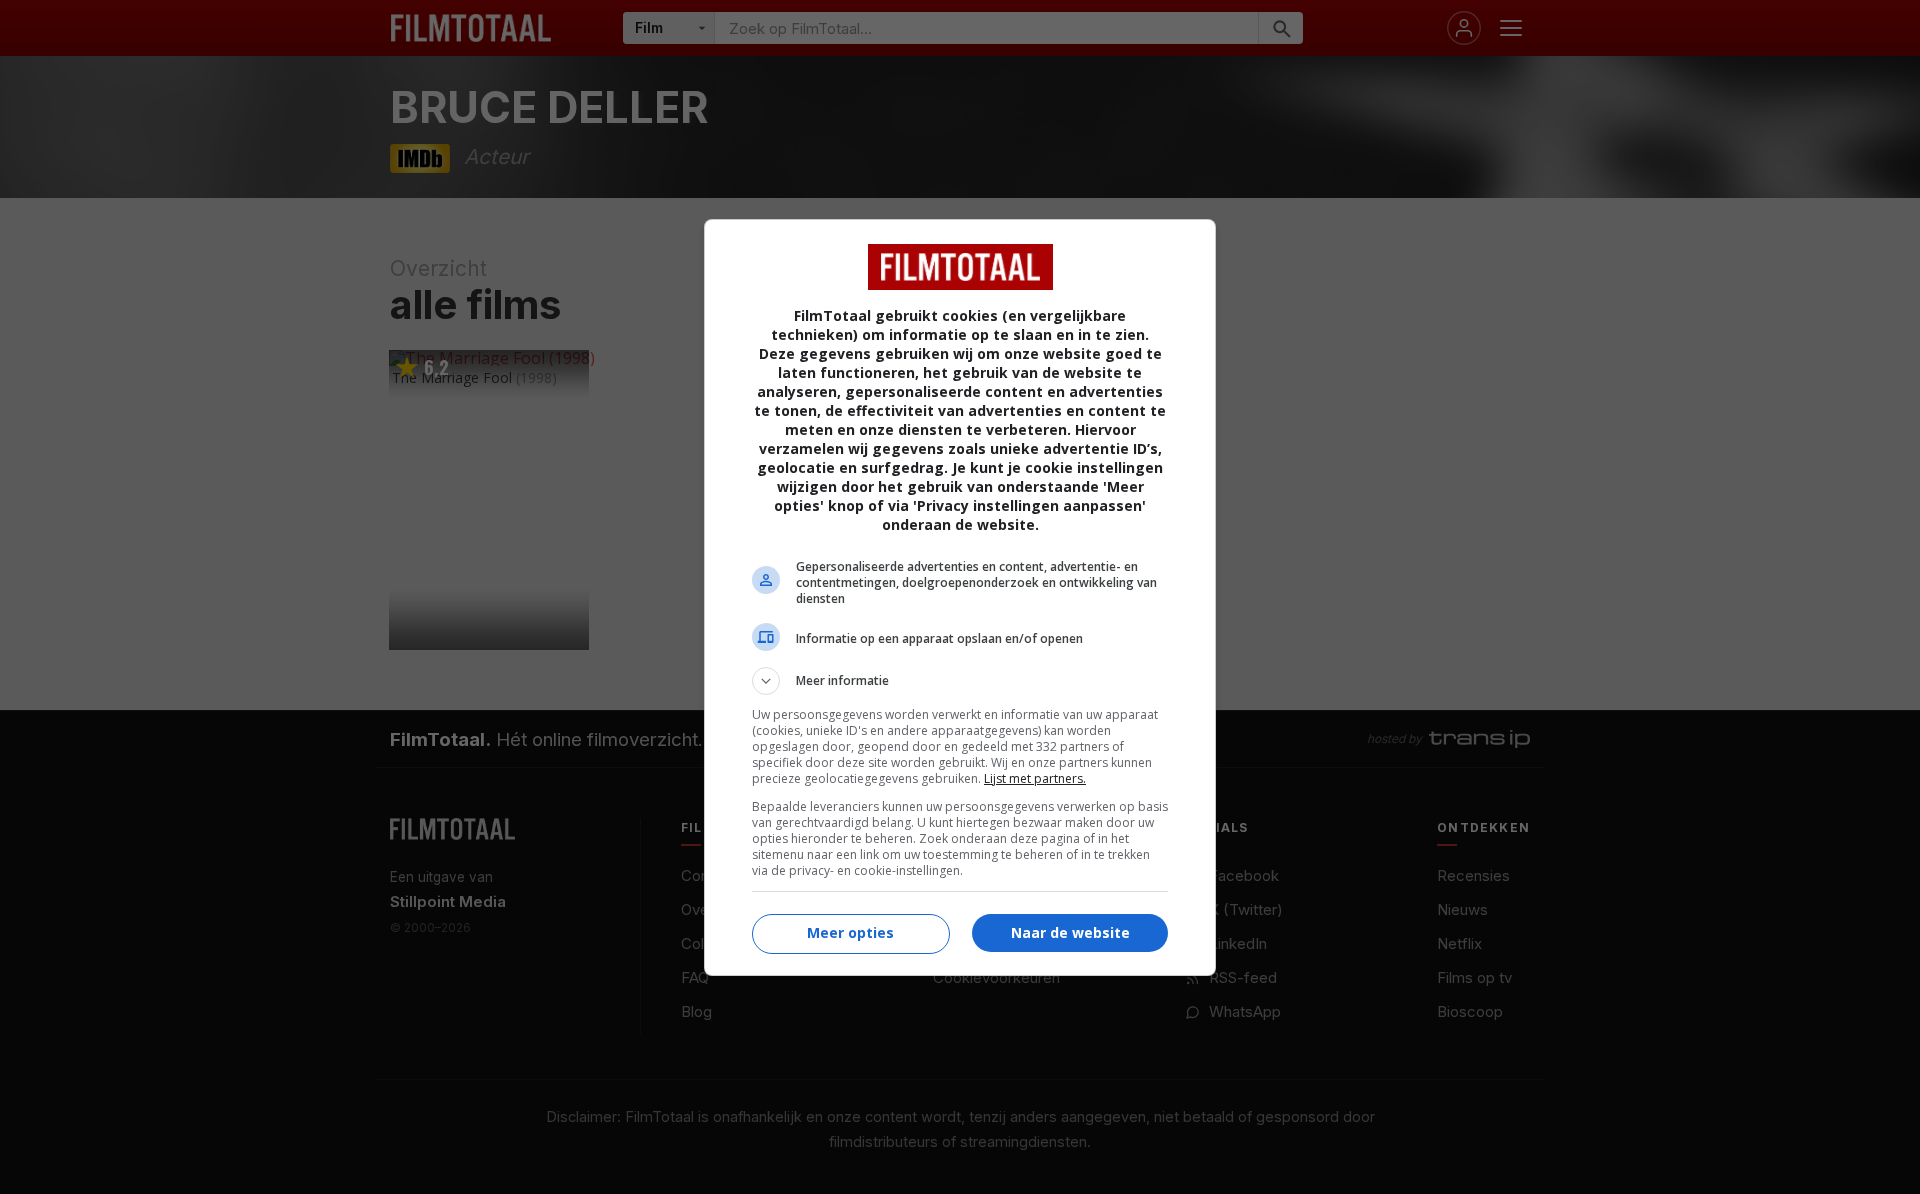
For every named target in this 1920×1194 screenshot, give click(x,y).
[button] (960, 681)
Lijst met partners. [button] (1035, 778)
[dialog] (960, 597)
